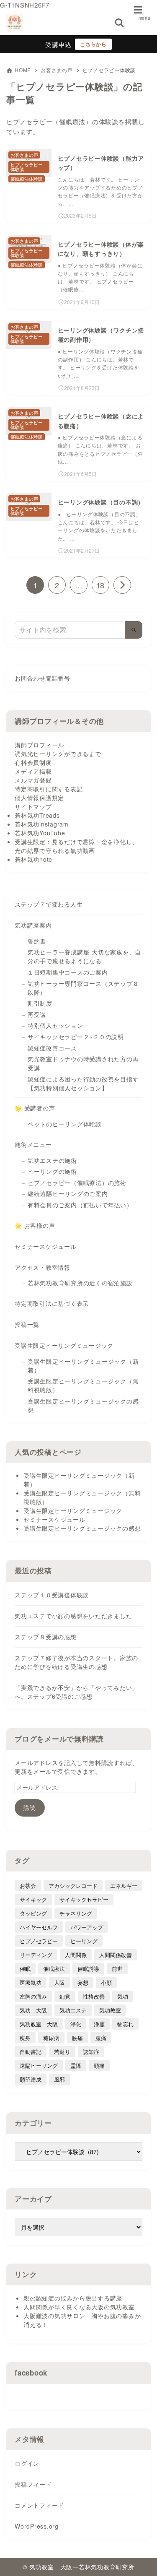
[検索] (134, 630)
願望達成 (31, 2079)
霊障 (76, 2065)
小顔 (106, 1982)
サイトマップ (33, 806)
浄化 (76, 2024)
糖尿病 (51, 2038)
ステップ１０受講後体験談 (52, 1595)
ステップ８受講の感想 (46, 1637)
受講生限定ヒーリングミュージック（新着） (83, 1366)
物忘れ (125, 2024)
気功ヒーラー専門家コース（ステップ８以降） (83, 988)
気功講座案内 (33, 925)
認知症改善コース (52, 1048)
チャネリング (76, 1913)
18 (100, 585)
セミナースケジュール (46, 1246)
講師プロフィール (39, 745)
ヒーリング (84, 1941)
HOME (23, 70)
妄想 (83, 1982)
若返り (62, 2052)
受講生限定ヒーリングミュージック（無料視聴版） (83, 1385)
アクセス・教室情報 (42, 1267)
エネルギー (124, 1886)
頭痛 (99, 2065)
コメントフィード (39, 2505)
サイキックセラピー (84, 1899)
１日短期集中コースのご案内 (68, 972)
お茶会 (28, 1886)
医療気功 (31, 1982)
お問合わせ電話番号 (42, 678)
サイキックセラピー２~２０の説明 (76, 1037)
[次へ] (122, 585)
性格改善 (94, 1996)
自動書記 (31, 2052)
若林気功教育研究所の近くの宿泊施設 (80, 1283)
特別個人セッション (55, 1025)
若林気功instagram (42, 824)
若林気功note (33, 859)
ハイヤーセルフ (39, 1927)
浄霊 (99, 2024)
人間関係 (76, 1955)
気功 (123, 1996)
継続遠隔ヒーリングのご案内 (68, 1193)
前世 (117, 1969)
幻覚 (65, 1996)
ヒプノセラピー (39, 1941)
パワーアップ (87, 1927)
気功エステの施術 (52, 1160)
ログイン (27, 2463)
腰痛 (77, 2038)
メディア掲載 (33, 771)
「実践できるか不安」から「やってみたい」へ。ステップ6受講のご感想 (76, 1692)
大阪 (59, 1982)
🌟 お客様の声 (35, 1225)
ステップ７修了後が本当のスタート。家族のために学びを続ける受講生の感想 (76, 1662)
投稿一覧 (27, 1324)
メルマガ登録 (33, 780)
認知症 (91, 2052)
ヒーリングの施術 (52, 1171)
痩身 (25, 2038)
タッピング (33, 1913)
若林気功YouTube (40, 833)
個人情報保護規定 (39, 798)
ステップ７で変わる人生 (49, 904)
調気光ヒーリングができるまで (58, 754)
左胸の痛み (33, 1996)
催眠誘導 (88, 1969)
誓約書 (37, 941)
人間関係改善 (116, 1955)
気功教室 (110, 2010)
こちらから (93, 44)
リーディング (36, 1955)
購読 (30, 1807)
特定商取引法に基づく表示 (52, 1303)
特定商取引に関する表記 (49, 789)
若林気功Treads (37, 815)
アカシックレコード (73, 1886)
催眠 (25, 1969)
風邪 (59, 2079)
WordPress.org (37, 2526)
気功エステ (73, 2010)
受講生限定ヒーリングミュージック (64, 1345)
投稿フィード (33, 2484)
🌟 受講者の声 (35, 1108)
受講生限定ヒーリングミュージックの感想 (83, 1405)
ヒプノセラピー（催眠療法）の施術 (77, 1183)
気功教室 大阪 (39, 2024)
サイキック (33, 1899)
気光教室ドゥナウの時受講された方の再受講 (83, 1063)
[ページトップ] (140, 2559)
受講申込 (58, 44)
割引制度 (40, 1003)
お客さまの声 (57, 70)
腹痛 (101, 2038)
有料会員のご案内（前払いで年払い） (80, 1205)
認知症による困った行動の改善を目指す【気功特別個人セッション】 (83, 1083)
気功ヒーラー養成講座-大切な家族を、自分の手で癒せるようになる (84, 956)
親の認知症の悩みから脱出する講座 (73, 2298)
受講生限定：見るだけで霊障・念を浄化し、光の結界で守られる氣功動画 (76, 846)
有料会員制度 (33, 762)
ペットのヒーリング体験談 (65, 1124)
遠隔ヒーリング (39, 2065)
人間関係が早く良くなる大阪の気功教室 (79, 2307)
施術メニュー (33, 1144)
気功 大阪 (33, 2010)
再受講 (37, 1014)
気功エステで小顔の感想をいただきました (73, 1616)
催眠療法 (54, 1969)
